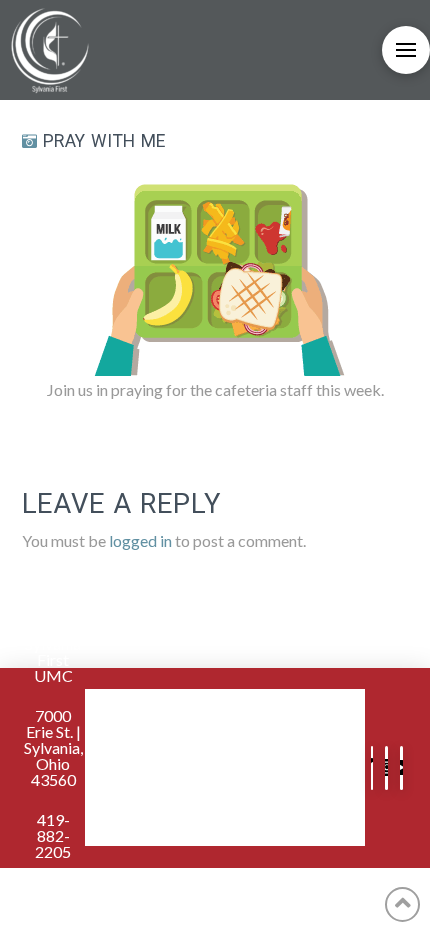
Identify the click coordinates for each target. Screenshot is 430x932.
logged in (140, 540)
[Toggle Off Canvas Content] (406, 50)
